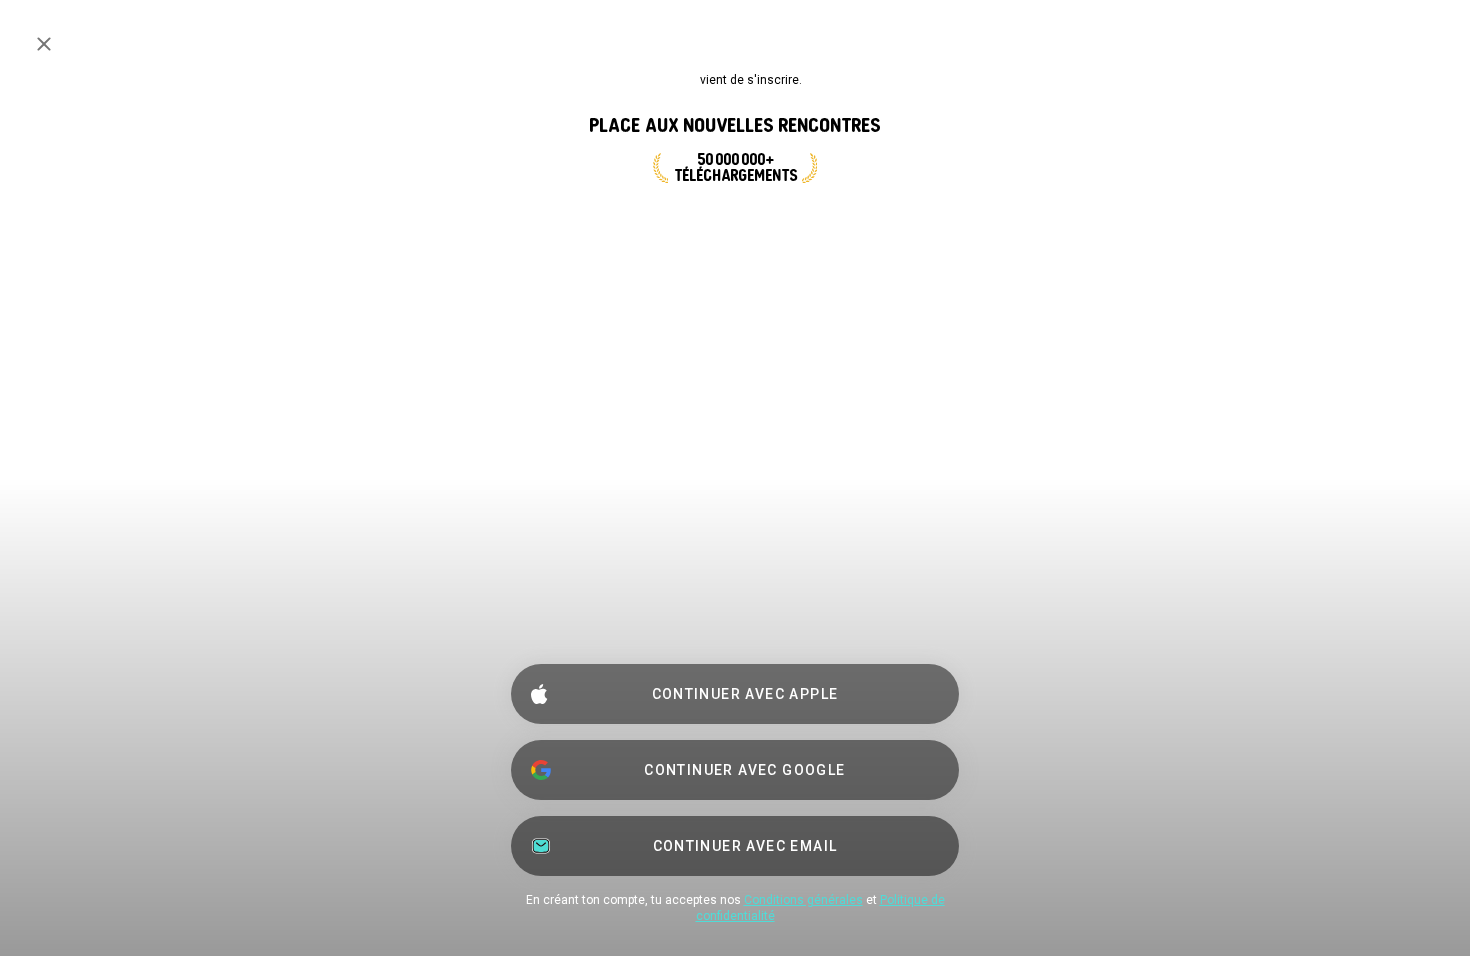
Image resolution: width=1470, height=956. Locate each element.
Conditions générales (803, 900)
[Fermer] (44, 44)
